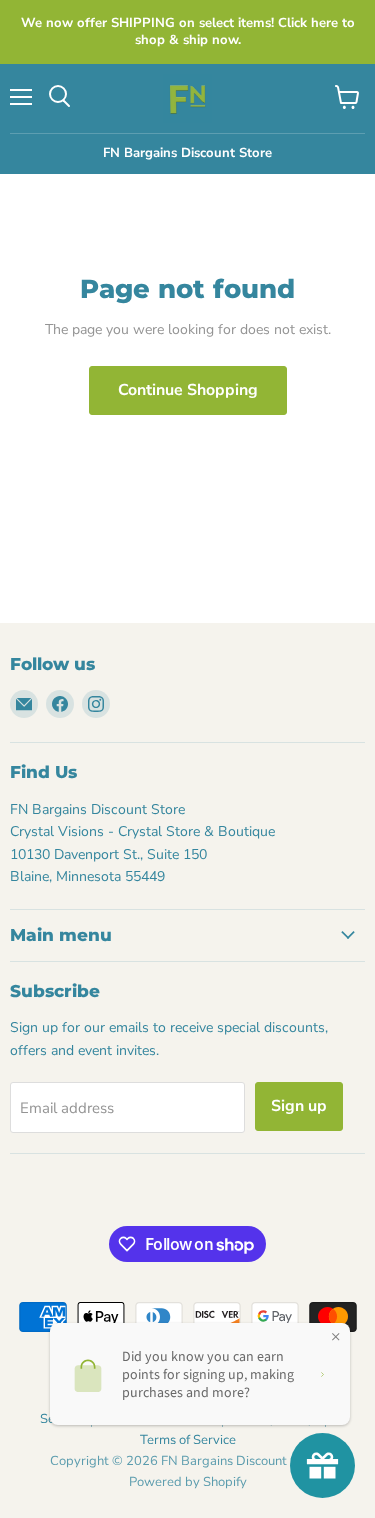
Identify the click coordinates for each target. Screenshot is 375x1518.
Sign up (299, 1106)
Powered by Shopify (188, 1482)
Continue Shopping (188, 390)
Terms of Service (188, 1440)
